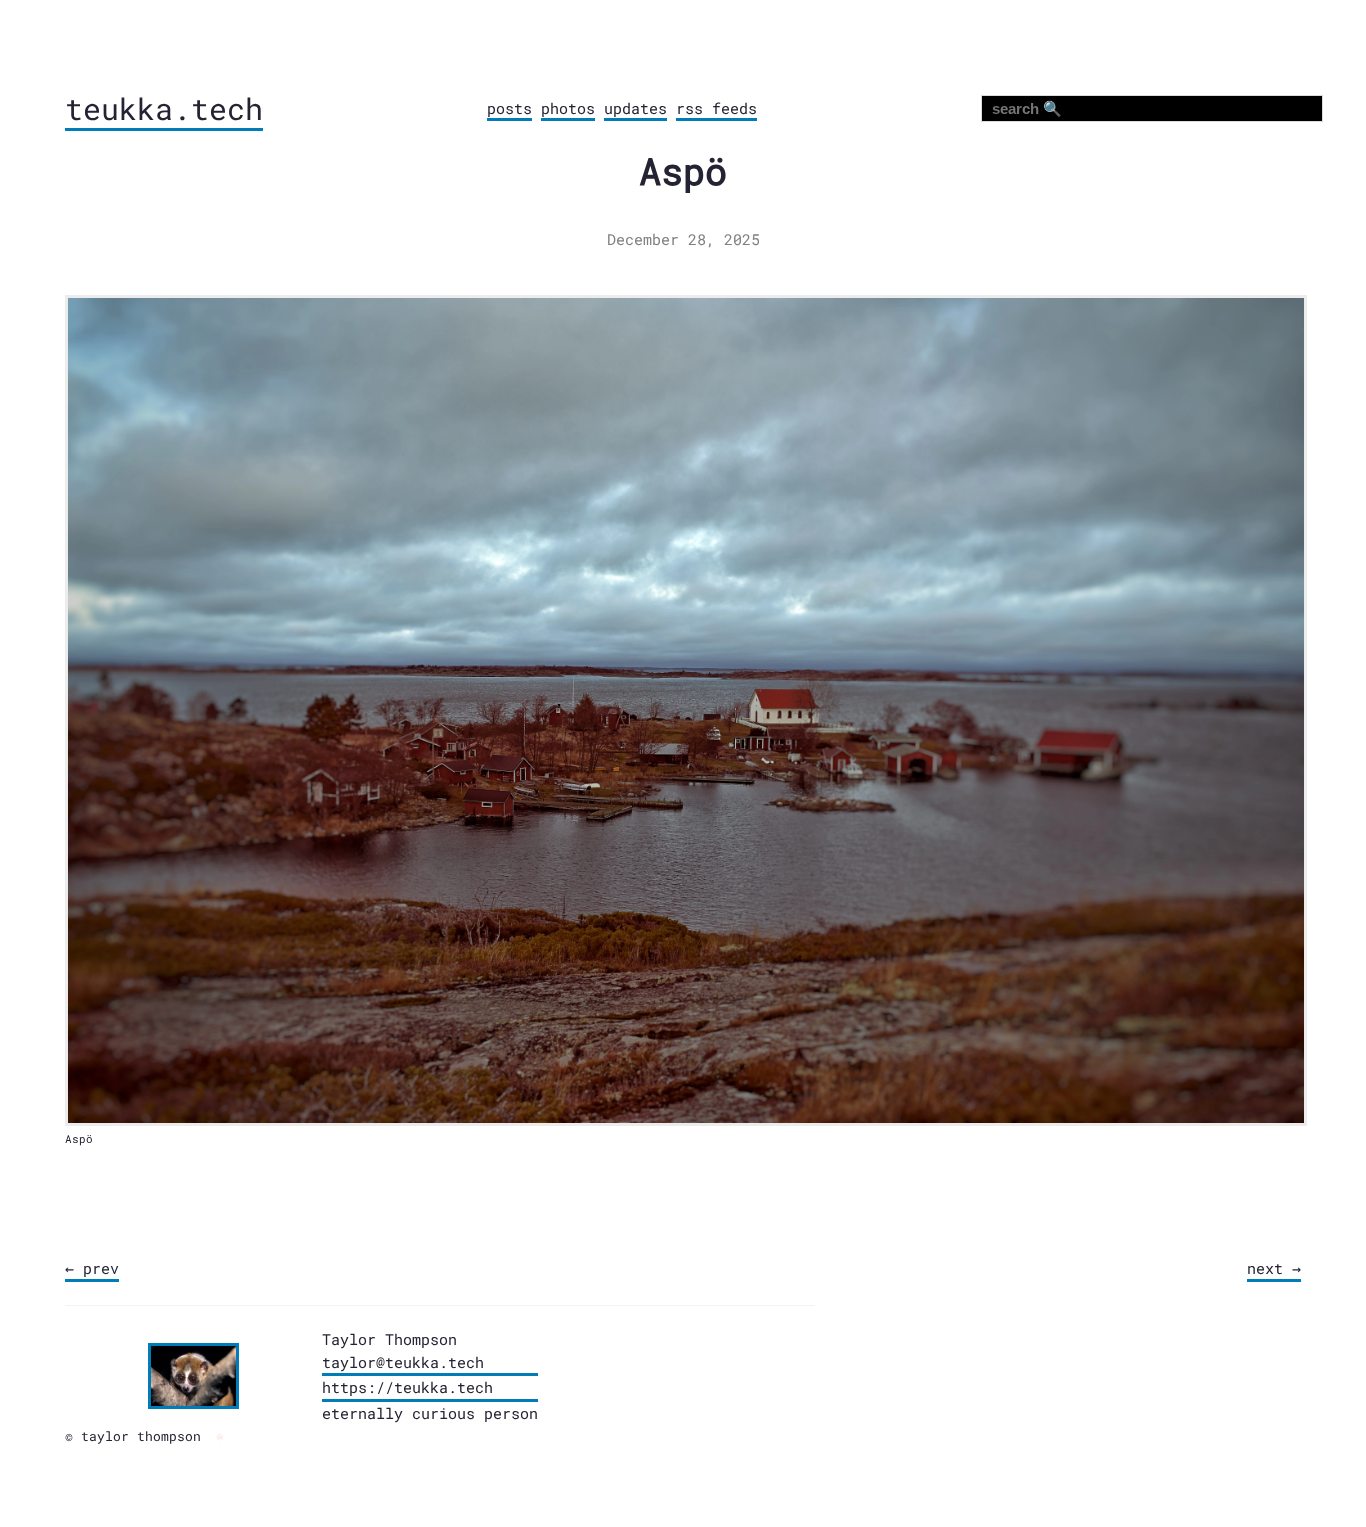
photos (568, 108)
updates (635, 108)
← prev (92, 1268)
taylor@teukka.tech (403, 1362)
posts (509, 108)
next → (1274, 1268)
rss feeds (716, 108)
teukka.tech (164, 108)
